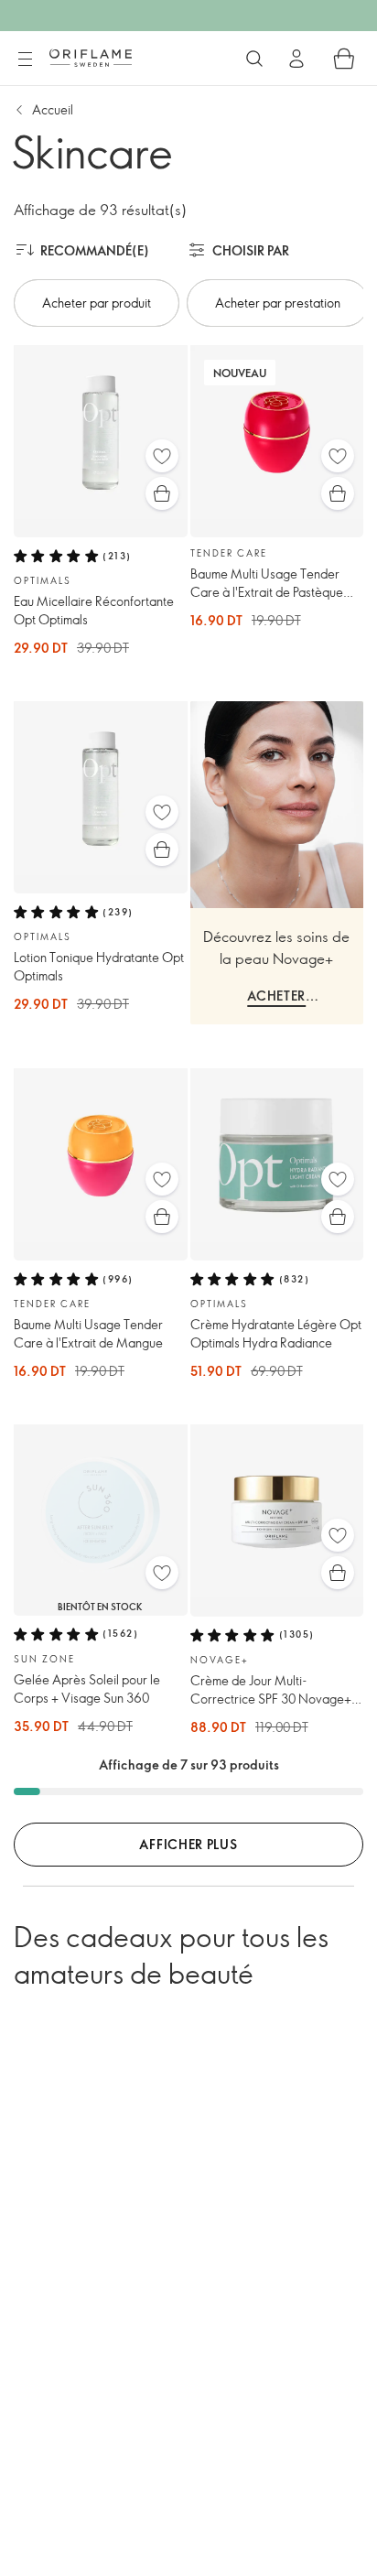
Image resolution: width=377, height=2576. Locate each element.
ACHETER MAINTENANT (277, 998)
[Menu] (25, 60)
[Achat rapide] (162, 493)
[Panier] (344, 59)
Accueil (53, 109)
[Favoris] (162, 456)
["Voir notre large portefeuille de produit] (254, 59)
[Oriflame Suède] (91, 58)
